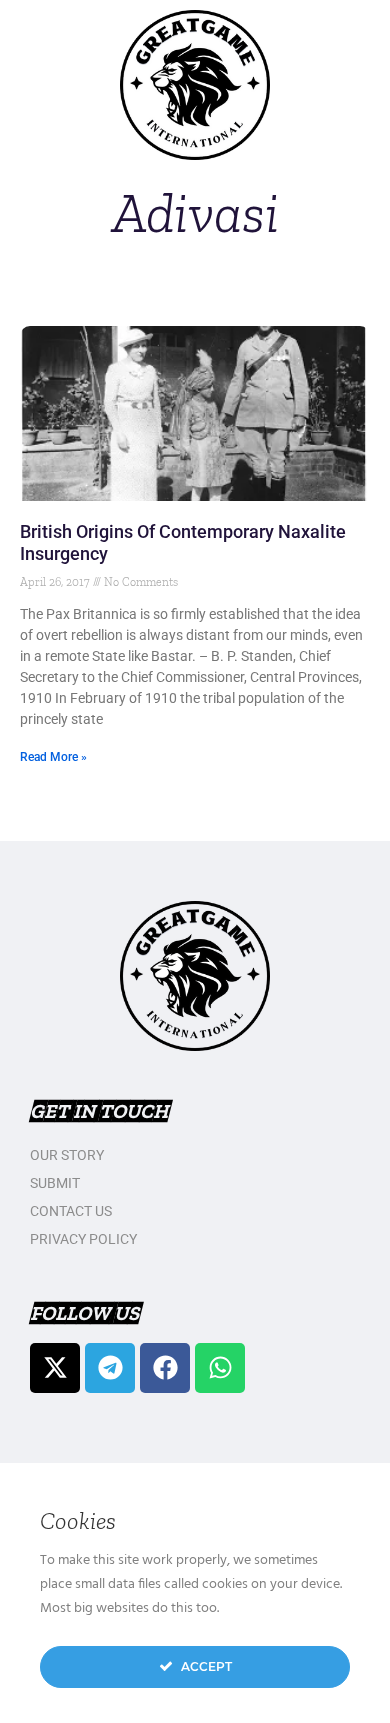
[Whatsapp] (220, 1368)
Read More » (53, 757)
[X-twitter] (55, 1368)
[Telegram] (110, 1368)
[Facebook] (165, 1368)
